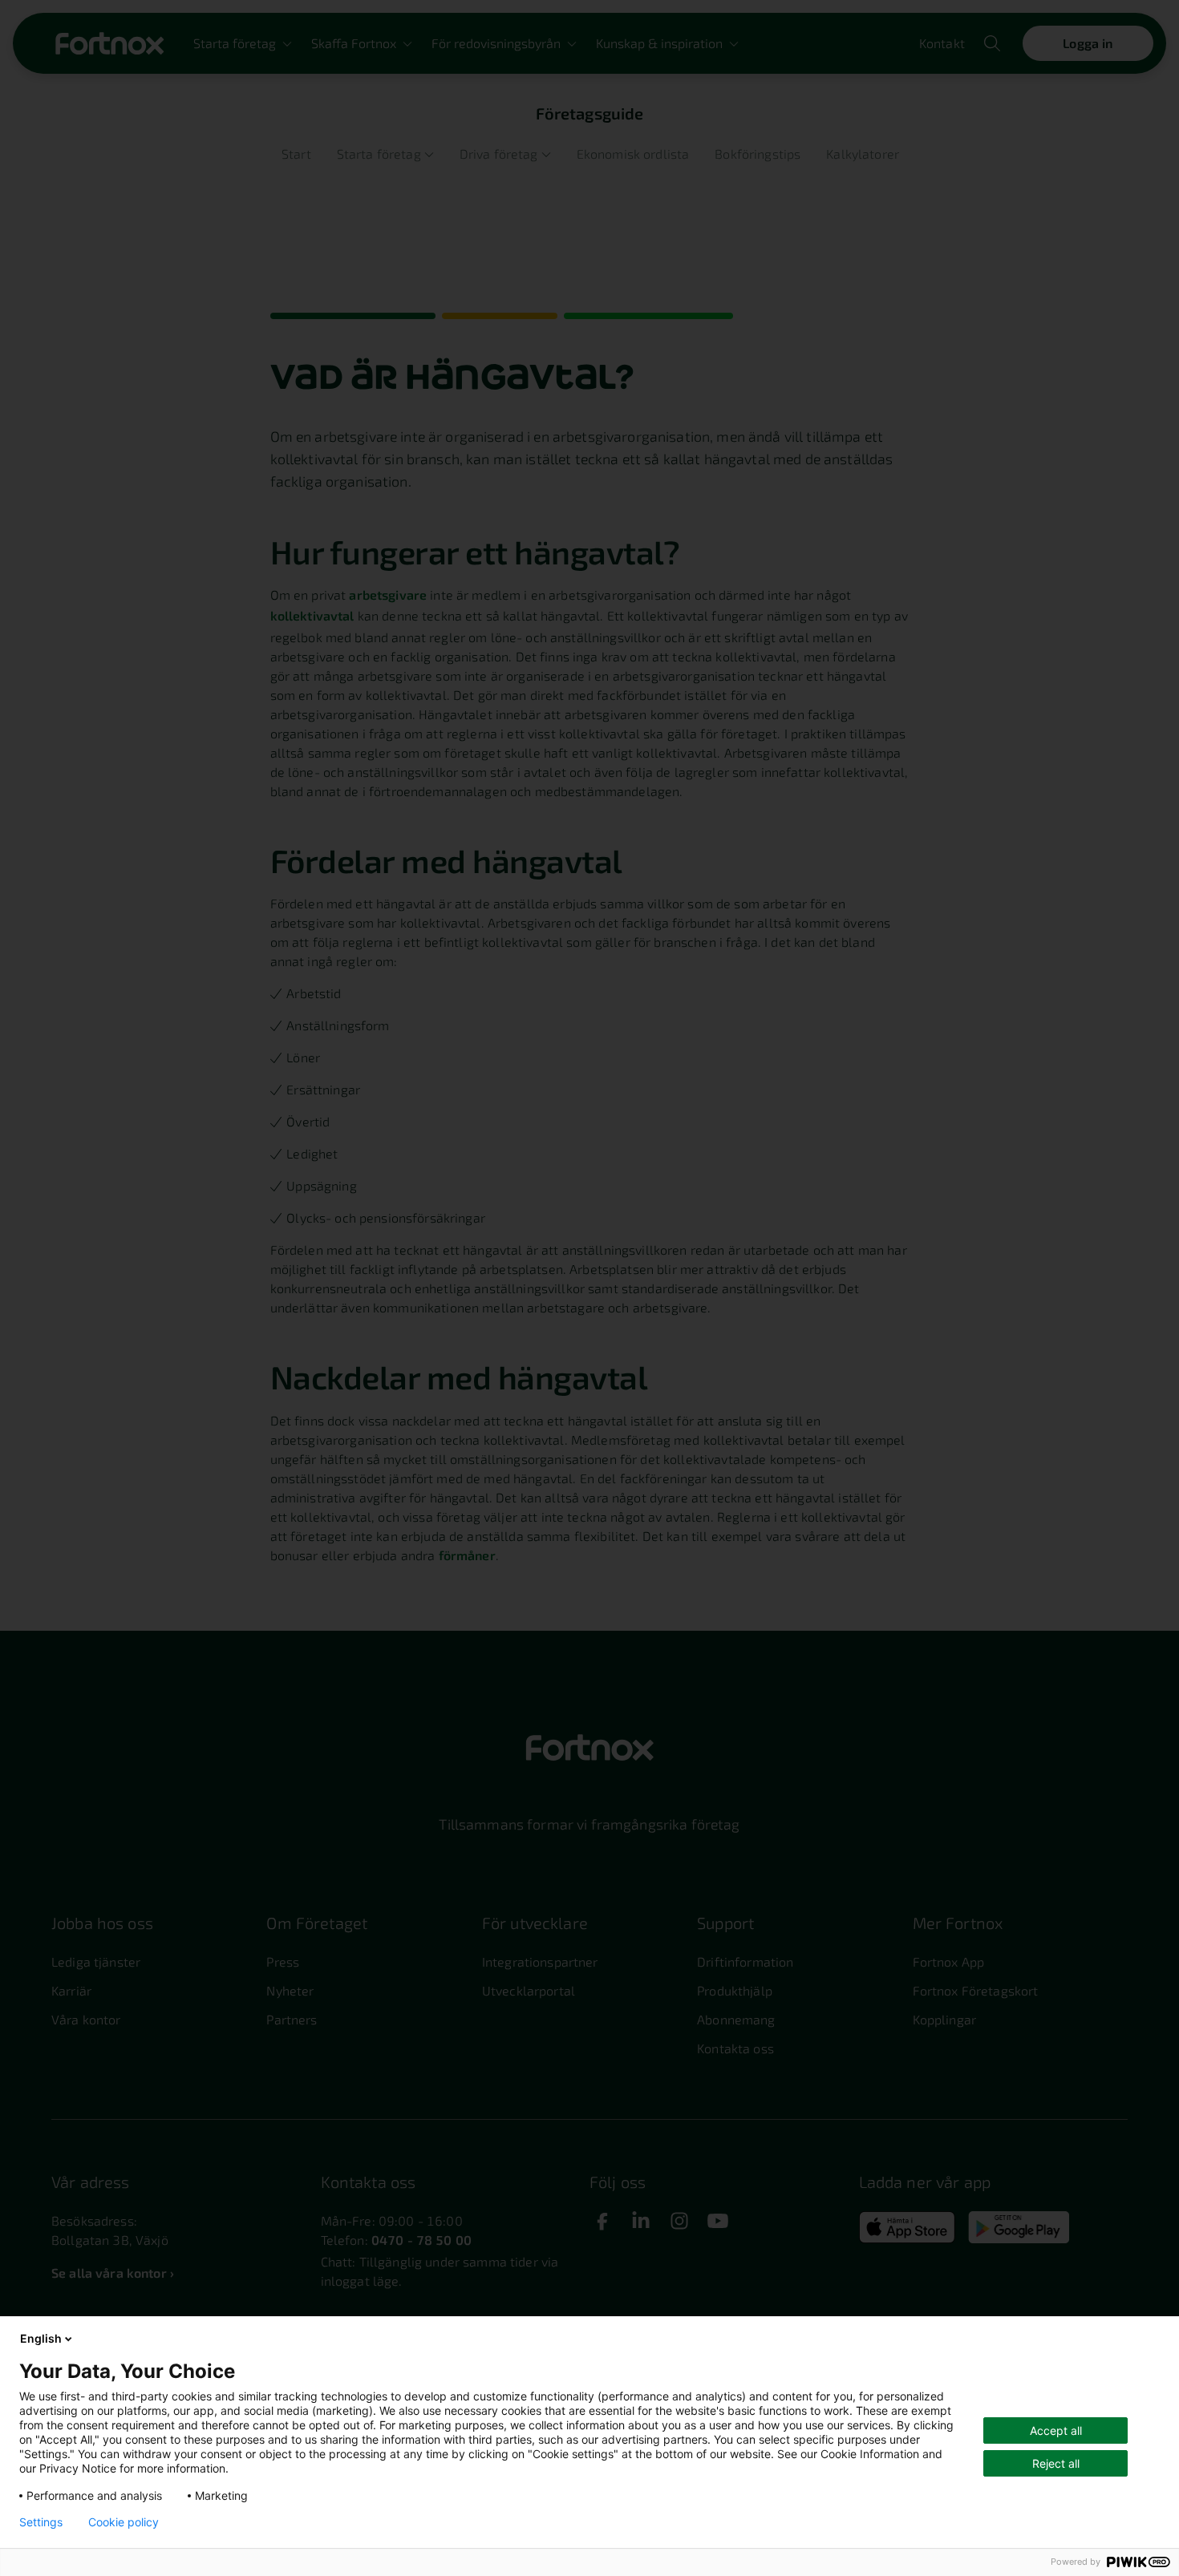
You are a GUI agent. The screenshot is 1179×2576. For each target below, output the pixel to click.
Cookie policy (124, 2522)
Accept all (1056, 2430)
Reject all (1056, 2463)
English (41, 2338)
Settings (41, 2522)
